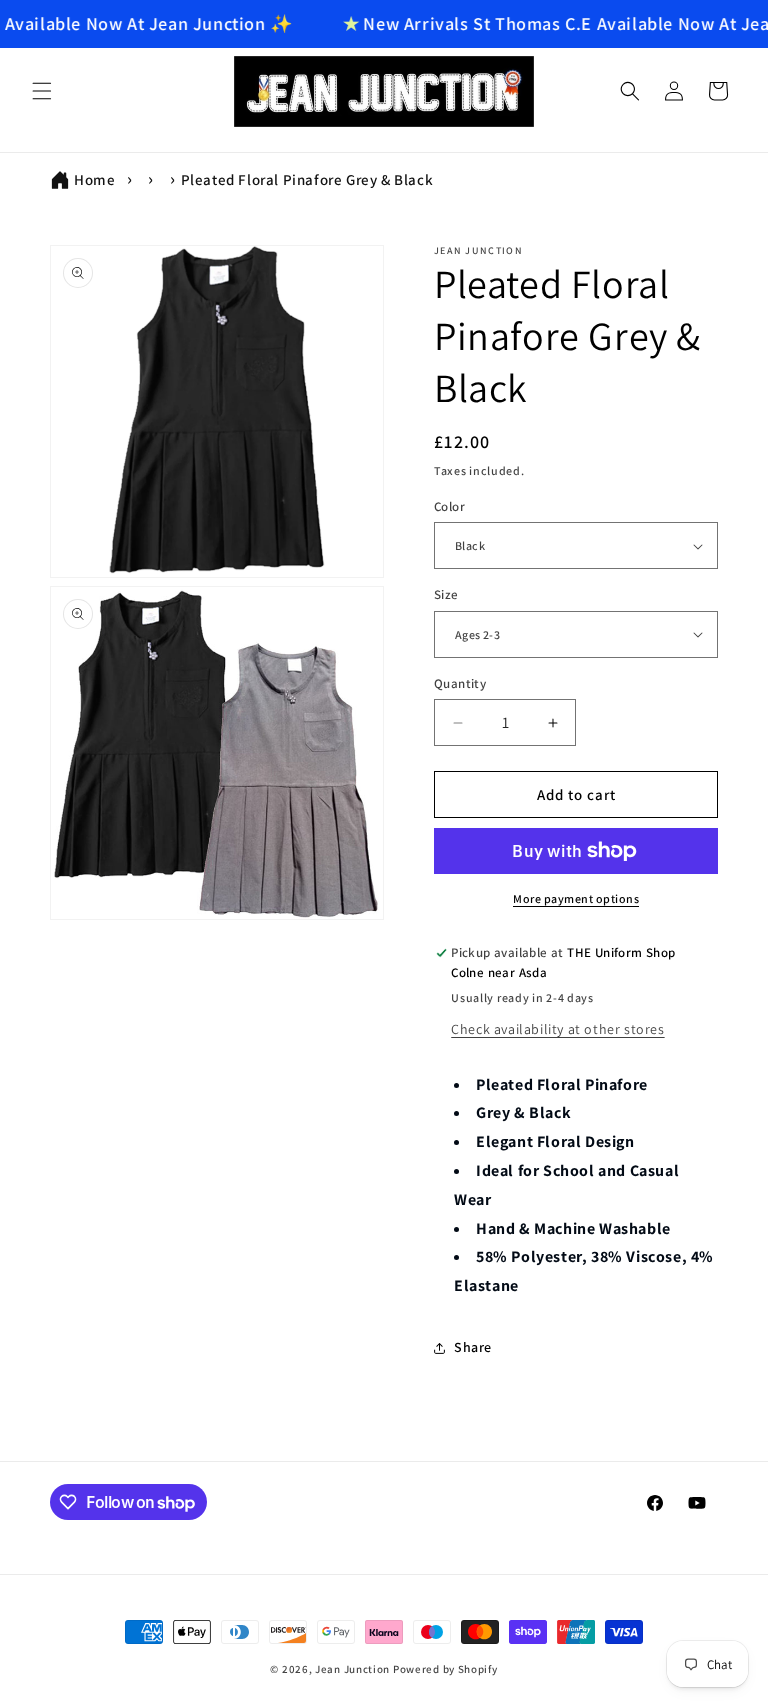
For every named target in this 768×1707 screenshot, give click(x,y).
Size (446, 594)
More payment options (576, 898)
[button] (42, 91)
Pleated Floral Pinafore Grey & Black (307, 179)
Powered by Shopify (445, 1669)
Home (94, 179)
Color (449, 506)
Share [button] (473, 1347)
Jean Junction (352, 1669)
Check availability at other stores (557, 1029)
